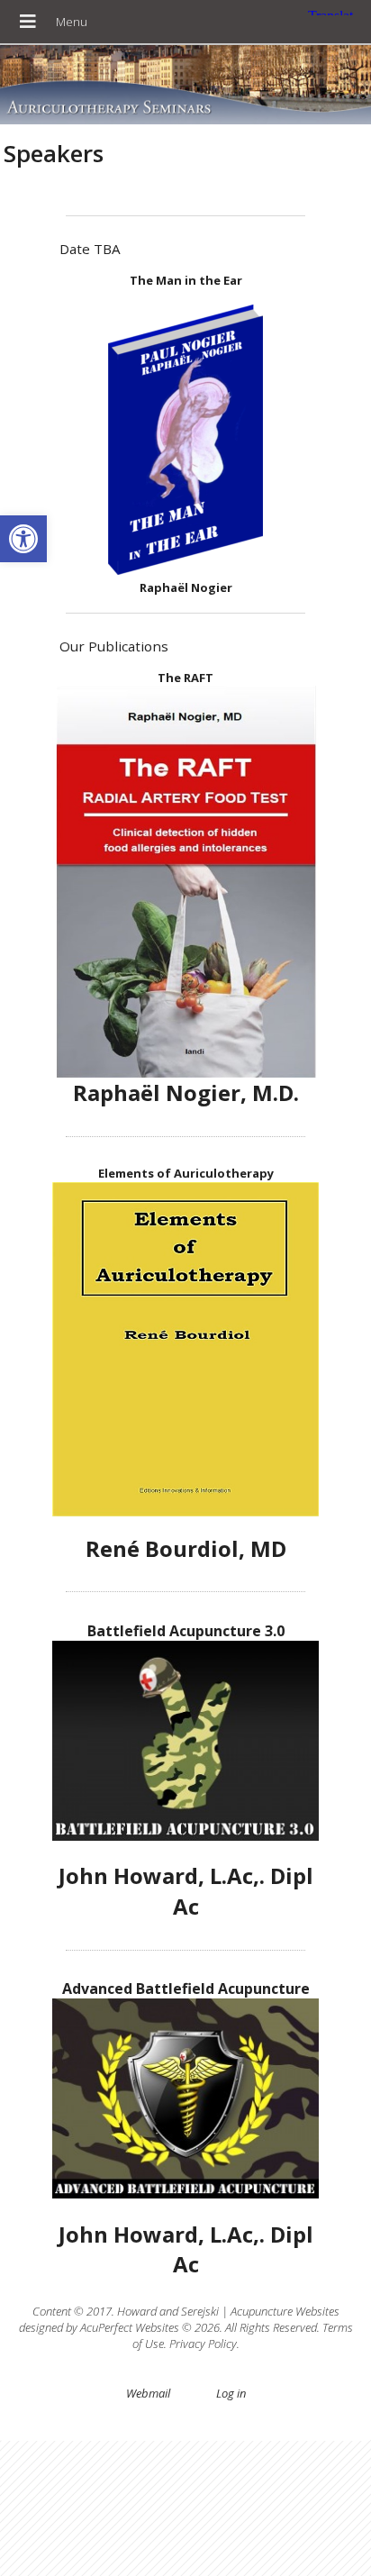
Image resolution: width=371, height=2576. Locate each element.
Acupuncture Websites (285, 2311)
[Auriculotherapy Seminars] (185, 86)
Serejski (200, 2311)
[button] (23, 539)
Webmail (148, 2393)
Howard (137, 2311)
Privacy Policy (203, 2344)
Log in (231, 2393)
